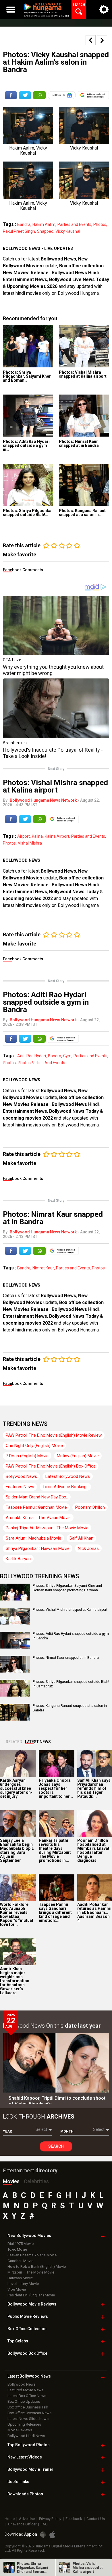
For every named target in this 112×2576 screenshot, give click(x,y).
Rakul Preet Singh (19, 231)
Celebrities (36, 2181)
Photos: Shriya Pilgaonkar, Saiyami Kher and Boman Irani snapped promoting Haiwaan (67, 1588)
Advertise (27, 2519)
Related (14, 1742)
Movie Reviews (20, 2430)
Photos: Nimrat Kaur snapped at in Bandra (79, 443)
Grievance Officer (22, 2524)
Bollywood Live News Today (79, 279)
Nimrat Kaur (43, 1268)
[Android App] (43, 2535)
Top (18, 2341)
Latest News (38, 1742)
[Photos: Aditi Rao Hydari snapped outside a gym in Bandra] (28, 416)
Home (10, 2519)
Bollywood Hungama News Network (43, 800)
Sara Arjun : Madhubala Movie (33, 1538)
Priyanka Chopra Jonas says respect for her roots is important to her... (56, 1788)
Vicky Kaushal (68, 231)
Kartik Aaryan (18, 1559)
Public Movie (28, 2316)
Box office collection (81, 266)
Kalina (37, 836)
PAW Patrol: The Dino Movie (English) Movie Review (54, 1435)
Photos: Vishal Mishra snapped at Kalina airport (83, 374)
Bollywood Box (27, 2353)
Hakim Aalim (44, 224)
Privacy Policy (50, 2519)
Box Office (27, 2329)
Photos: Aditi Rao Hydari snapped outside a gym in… (26, 445)
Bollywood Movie (32, 2304)
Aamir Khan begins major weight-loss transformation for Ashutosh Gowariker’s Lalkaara (15, 1981)
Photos (100, 224)
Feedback (74, 2519)
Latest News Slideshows (28, 2419)
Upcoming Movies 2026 (32, 286)
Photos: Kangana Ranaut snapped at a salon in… (82, 513)
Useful (18, 2482)
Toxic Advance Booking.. (65, 1487)
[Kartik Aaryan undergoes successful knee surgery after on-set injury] (18, 1763)
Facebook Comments (23, 570)
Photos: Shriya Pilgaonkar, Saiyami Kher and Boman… (27, 376)
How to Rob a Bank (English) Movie (37, 2267)
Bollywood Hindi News (26, 2436)
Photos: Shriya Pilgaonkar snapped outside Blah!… (28, 513)
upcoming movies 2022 (28, 898)
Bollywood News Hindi (75, 273)
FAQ (44, 2524)
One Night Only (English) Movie (34, 1446)
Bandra (24, 224)
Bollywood (30, 2469)
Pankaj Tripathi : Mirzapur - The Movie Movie (47, 1528)
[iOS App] (52, 2535)
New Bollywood (29, 2235)
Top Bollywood (29, 2445)
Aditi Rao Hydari (32, 1056)
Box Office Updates (24, 2401)
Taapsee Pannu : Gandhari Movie (36, 1507)
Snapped (45, 231)
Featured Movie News (25, 2390)
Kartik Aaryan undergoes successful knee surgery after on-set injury (16, 1788)
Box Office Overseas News (29, 2413)
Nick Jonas (88, 1548)
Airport (24, 836)
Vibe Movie (17, 2289)
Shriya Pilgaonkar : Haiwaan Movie (38, 1548)
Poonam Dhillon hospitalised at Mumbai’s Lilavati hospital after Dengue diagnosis (94, 1850)
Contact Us (96, 2519)
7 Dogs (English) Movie (27, 1456)
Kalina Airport (57, 836)
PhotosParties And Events (41, 1063)
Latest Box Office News (27, 2396)
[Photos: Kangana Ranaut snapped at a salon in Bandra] (84, 485)
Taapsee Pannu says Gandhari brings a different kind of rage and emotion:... (55, 1912)
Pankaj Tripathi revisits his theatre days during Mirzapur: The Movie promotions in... (55, 1850)
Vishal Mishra (30, 843)
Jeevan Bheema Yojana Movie (32, 2255)
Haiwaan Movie (20, 2278)
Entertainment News (25, 279)
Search (56, 2146)
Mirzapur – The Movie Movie (31, 2272)
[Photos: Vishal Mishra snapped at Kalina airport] (84, 346)
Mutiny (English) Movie (78, 1456)
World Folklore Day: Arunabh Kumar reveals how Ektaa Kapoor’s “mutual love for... (17, 1914)
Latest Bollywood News (68, 1476)
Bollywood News (58, 259)
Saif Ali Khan (81, 1538)
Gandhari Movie (20, 2261)
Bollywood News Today (74, 892)
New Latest (25, 2457)
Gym (67, 1056)
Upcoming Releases (24, 2424)
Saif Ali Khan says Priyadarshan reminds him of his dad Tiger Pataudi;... (94, 1788)
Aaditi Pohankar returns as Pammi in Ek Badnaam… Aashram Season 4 (94, 1912)
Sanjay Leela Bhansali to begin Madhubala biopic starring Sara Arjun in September (17, 1850)
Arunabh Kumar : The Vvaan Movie (38, 1518)
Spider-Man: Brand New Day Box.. (37, 1497)
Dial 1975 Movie (21, 2244)
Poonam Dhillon (90, 1507)
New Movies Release (26, 273)
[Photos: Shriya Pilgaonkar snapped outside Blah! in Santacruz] (28, 485)
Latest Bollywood (29, 2376)
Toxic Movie (17, 2249)
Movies (11, 2181)
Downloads (25, 2494)
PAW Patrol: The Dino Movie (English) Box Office (51, 1466)
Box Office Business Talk (28, 2407)
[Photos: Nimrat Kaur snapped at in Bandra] (84, 416)
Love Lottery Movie (23, 2284)
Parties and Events (74, 224)
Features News (20, 1487)
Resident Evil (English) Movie (31, 2295)
